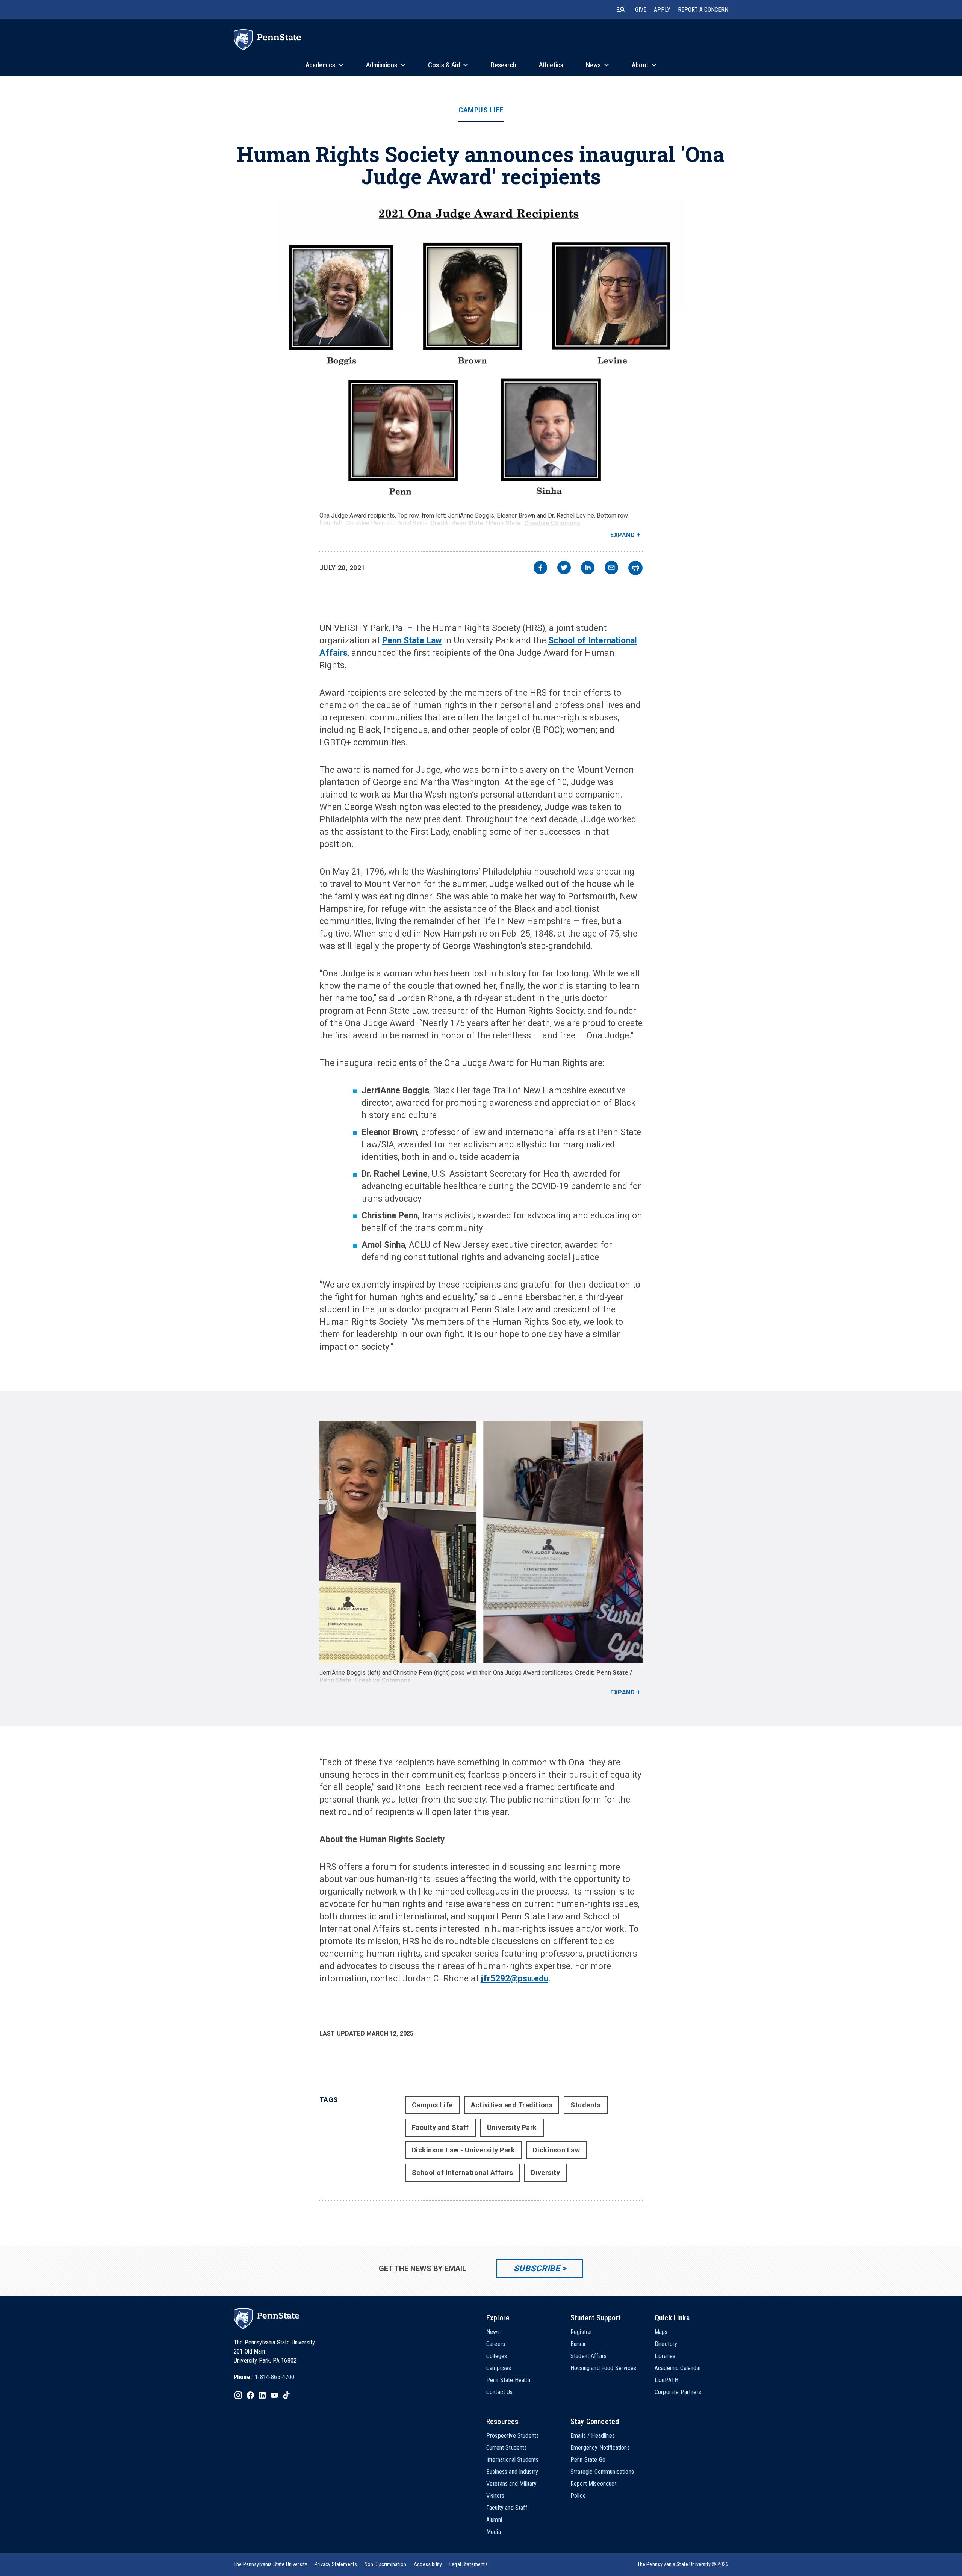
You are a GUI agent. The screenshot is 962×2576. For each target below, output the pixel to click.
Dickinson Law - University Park (464, 2150)
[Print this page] (635, 568)
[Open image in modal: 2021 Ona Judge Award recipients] (481, 353)
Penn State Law (412, 641)
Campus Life (481, 110)
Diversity (545, 2173)
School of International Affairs (463, 2173)
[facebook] (540, 568)
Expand (622, 535)
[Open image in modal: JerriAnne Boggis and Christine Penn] (481, 1542)
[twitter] (564, 568)
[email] (611, 568)
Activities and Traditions (512, 2105)
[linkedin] (588, 568)
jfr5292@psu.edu (515, 1979)
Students (585, 2105)
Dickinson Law (556, 2150)
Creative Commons (552, 523)
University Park (512, 2127)
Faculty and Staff (440, 2127)
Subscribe (537, 2268)
